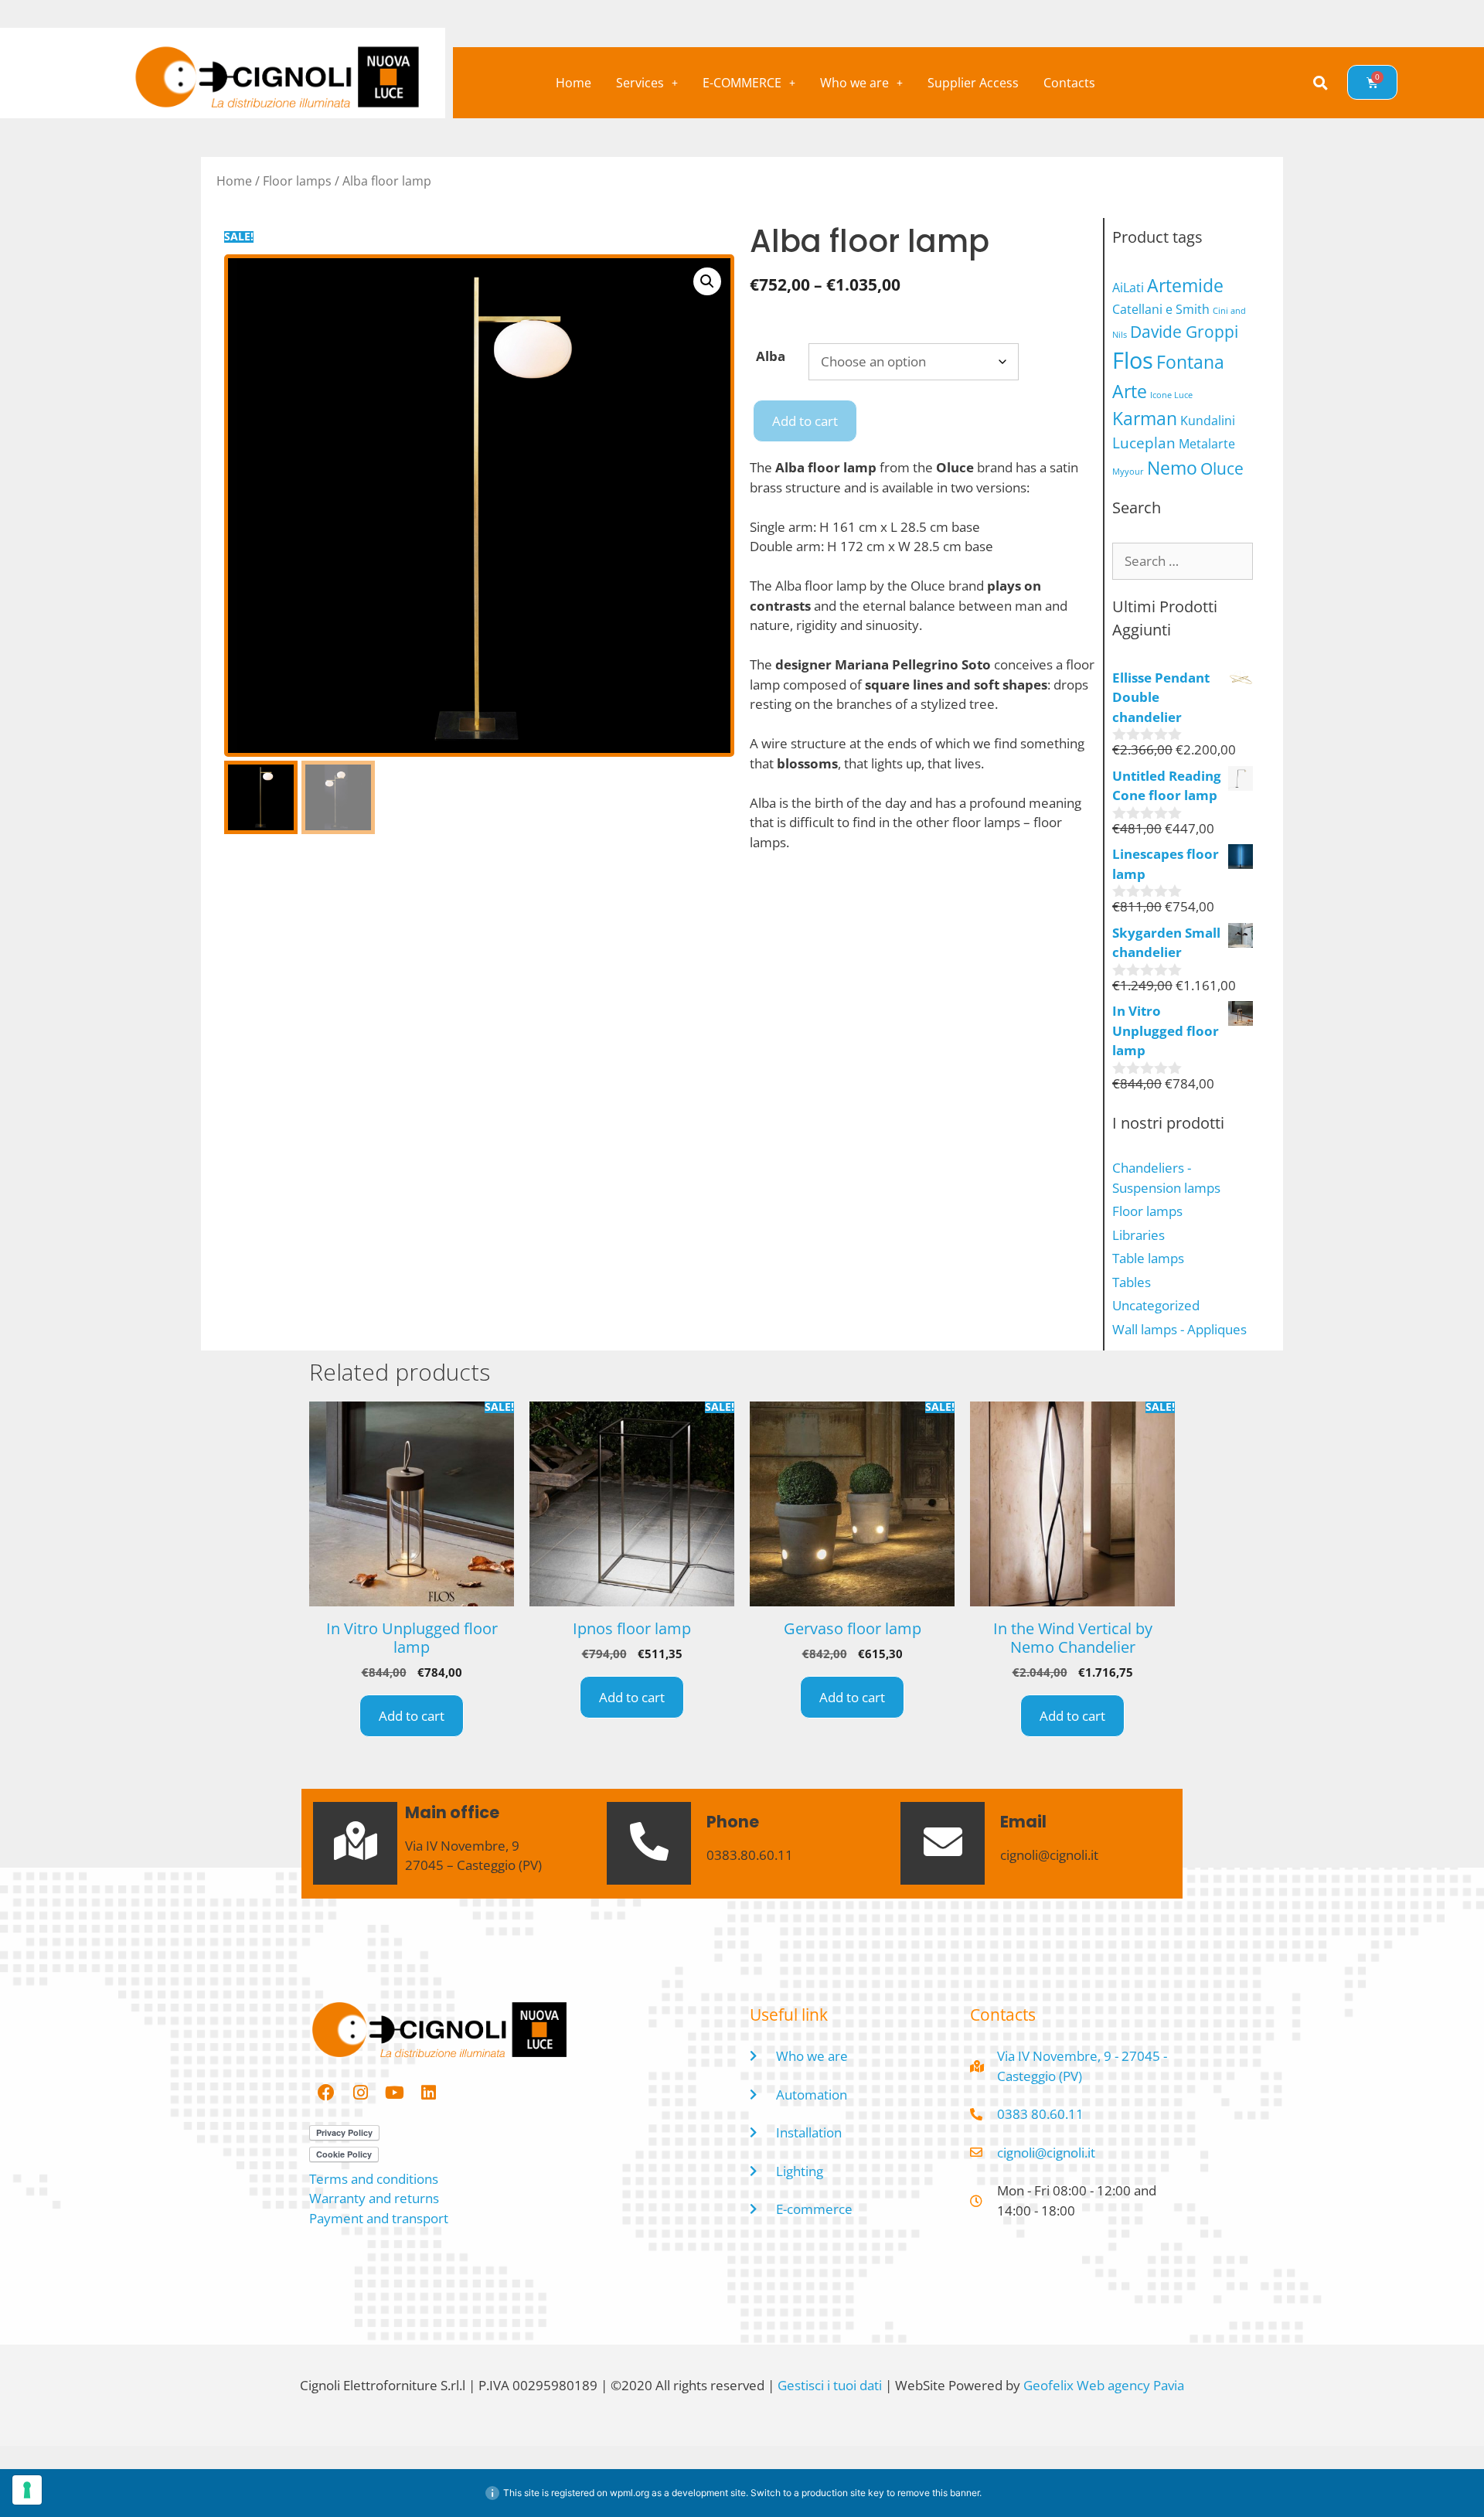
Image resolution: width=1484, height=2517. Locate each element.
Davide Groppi (1184, 331)
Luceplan (1144, 443)
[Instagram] (360, 2093)
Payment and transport (379, 2218)
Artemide (1185, 285)
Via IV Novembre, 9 (462, 1846)
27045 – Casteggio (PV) (473, 1865)
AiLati (1128, 288)
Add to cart (805, 421)
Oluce (1222, 468)
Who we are (854, 83)
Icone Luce (1171, 395)
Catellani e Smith (1161, 309)
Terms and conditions (374, 2179)
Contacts (1069, 83)
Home (574, 83)
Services (640, 83)
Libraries (1139, 1235)
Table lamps (1148, 1258)
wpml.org (630, 2493)
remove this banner (938, 2493)
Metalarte (1207, 444)
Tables (1132, 1282)
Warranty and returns (374, 2198)
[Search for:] (1183, 561)
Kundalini (1208, 421)
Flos (1133, 360)
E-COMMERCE (742, 83)
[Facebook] (326, 2093)
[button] (647, 83)
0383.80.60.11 (750, 1855)
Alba (771, 356)
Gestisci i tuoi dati (830, 2385)
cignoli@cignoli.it (1049, 1855)
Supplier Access (973, 83)
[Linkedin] (428, 2093)
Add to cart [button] (412, 1716)
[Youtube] (394, 2093)
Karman (1145, 418)
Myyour (1128, 472)
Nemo (1172, 468)
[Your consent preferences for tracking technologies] (27, 2490)
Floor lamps (297, 181)
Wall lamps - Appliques (1179, 1329)
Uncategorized (1156, 1305)
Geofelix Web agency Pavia (1104, 2385)
